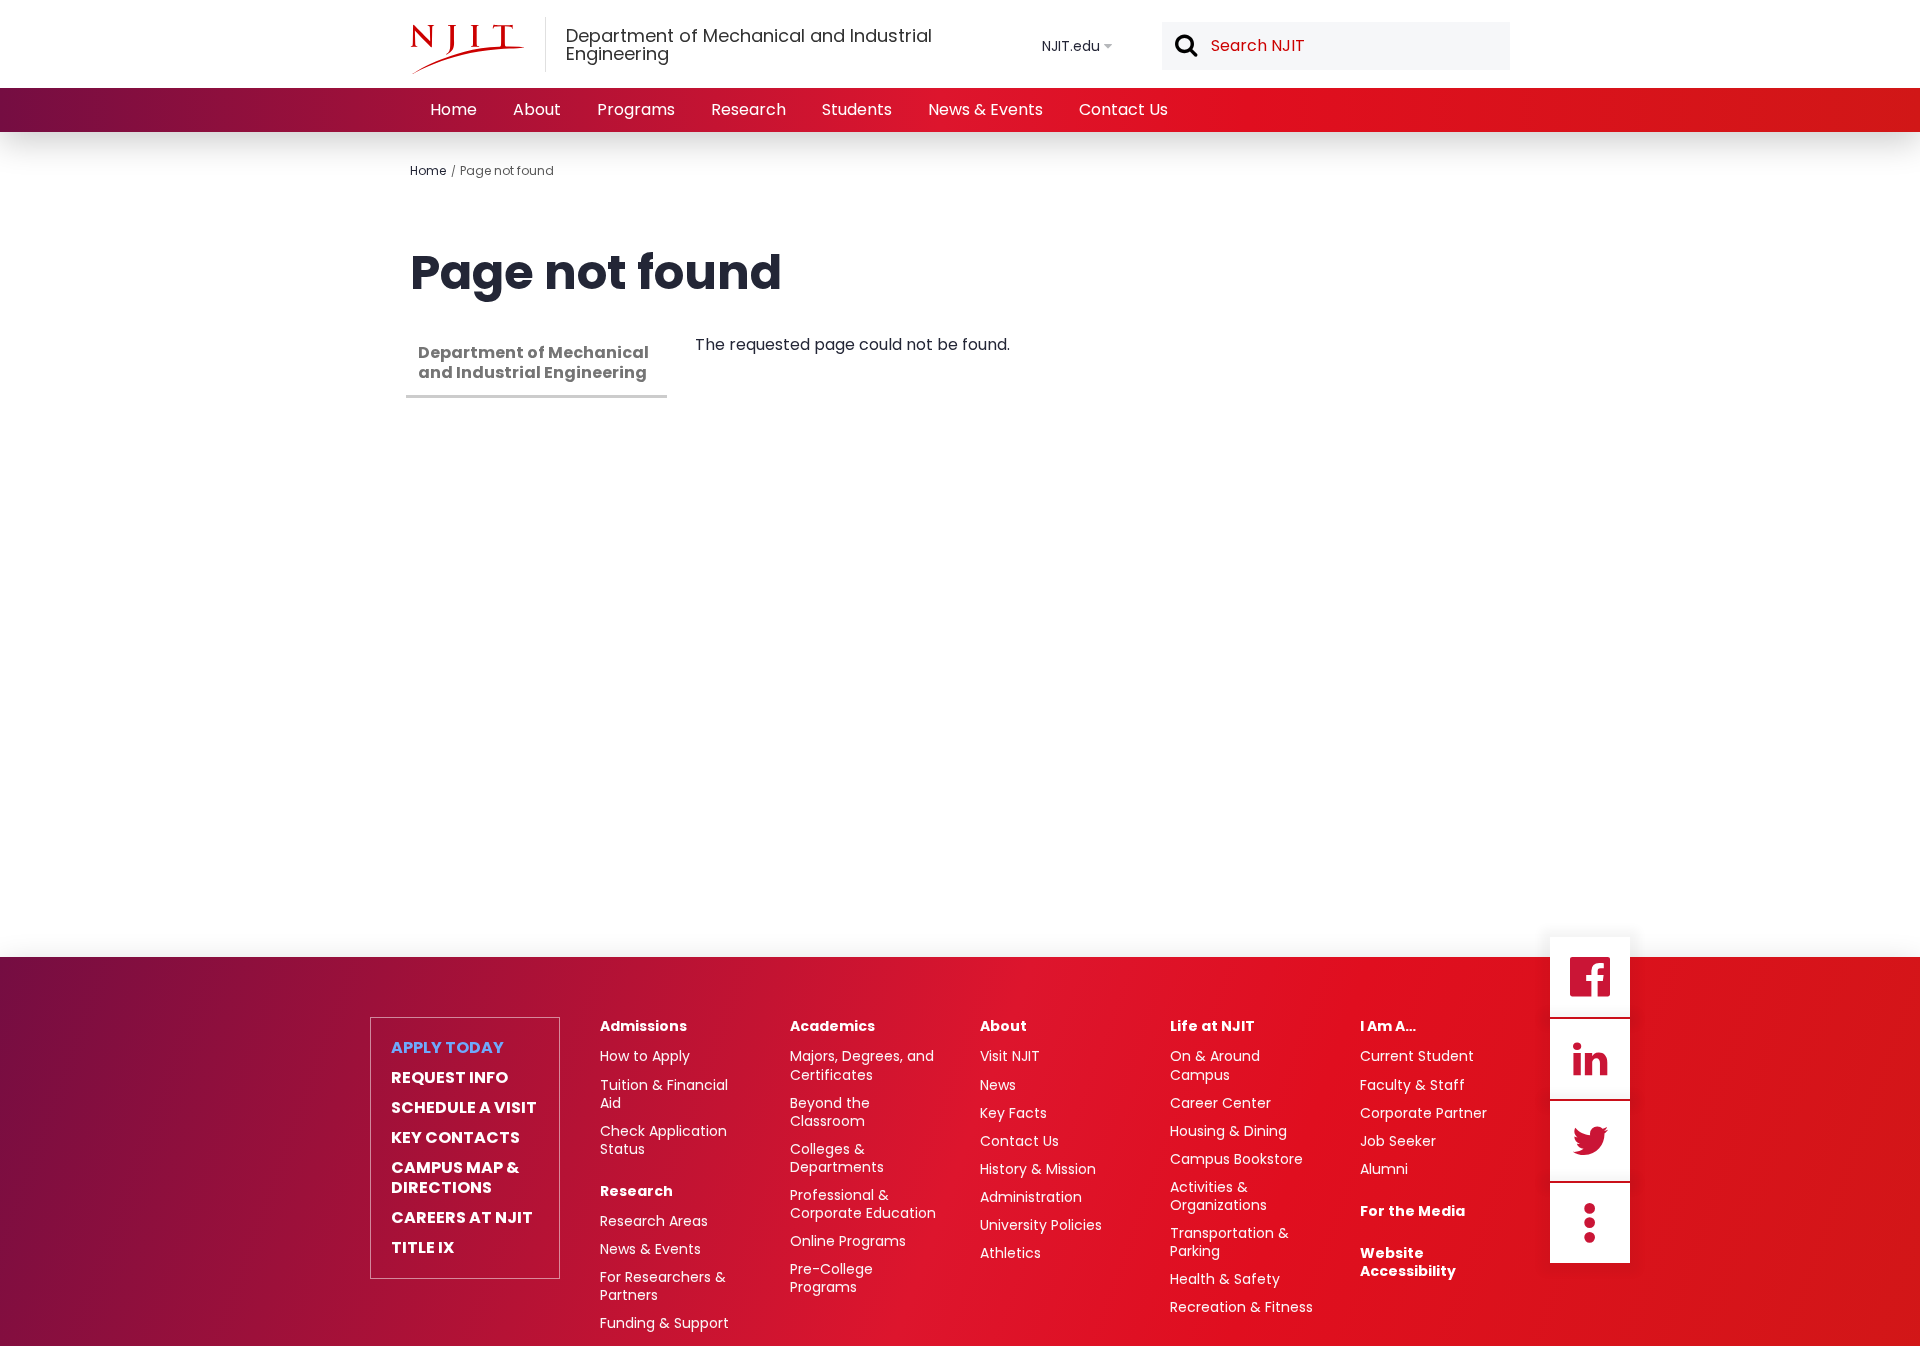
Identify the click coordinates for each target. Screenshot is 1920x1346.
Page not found (507, 170)
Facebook (1590, 977)
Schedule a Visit (464, 1108)
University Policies (1041, 1225)
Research (748, 109)
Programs (636, 109)
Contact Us (1123, 109)
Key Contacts (455, 1138)
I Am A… (1388, 1026)
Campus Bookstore (1236, 1159)
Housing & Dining (1228, 1131)
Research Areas (654, 1221)
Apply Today (447, 1048)
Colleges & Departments (837, 1158)
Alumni (1384, 1169)
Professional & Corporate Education (863, 1204)
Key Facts (1013, 1113)
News (998, 1085)
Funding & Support (664, 1323)
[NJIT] (467, 49)
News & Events (985, 109)
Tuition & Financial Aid (664, 1094)
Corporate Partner (1423, 1113)
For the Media (1412, 1211)
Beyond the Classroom (830, 1112)
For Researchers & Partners (663, 1286)
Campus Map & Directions (455, 1178)
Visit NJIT (1010, 1056)
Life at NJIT (1212, 1026)
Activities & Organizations (1218, 1196)
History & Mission (1038, 1169)
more (1590, 1223)
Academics (832, 1026)
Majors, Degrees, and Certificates (862, 1065)
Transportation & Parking (1229, 1242)
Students (857, 109)
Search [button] (1185, 47)
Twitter (1590, 1141)
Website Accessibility (1408, 1262)
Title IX (422, 1248)
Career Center (1220, 1103)
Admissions (643, 1026)
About (537, 109)
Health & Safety (1225, 1279)
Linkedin (1590, 1059)
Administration (1031, 1197)
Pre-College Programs (831, 1278)
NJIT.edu (1071, 46)
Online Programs (848, 1241)
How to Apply (645, 1056)
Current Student (1417, 1056)
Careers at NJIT (462, 1218)
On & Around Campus (1215, 1065)
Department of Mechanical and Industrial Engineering (533, 362)
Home (453, 109)
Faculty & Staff (1412, 1085)
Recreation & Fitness (1241, 1307)
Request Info (449, 1078)
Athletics (1010, 1253)
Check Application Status (663, 1140)
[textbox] (1336, 46)
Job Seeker (1398, 1141)
